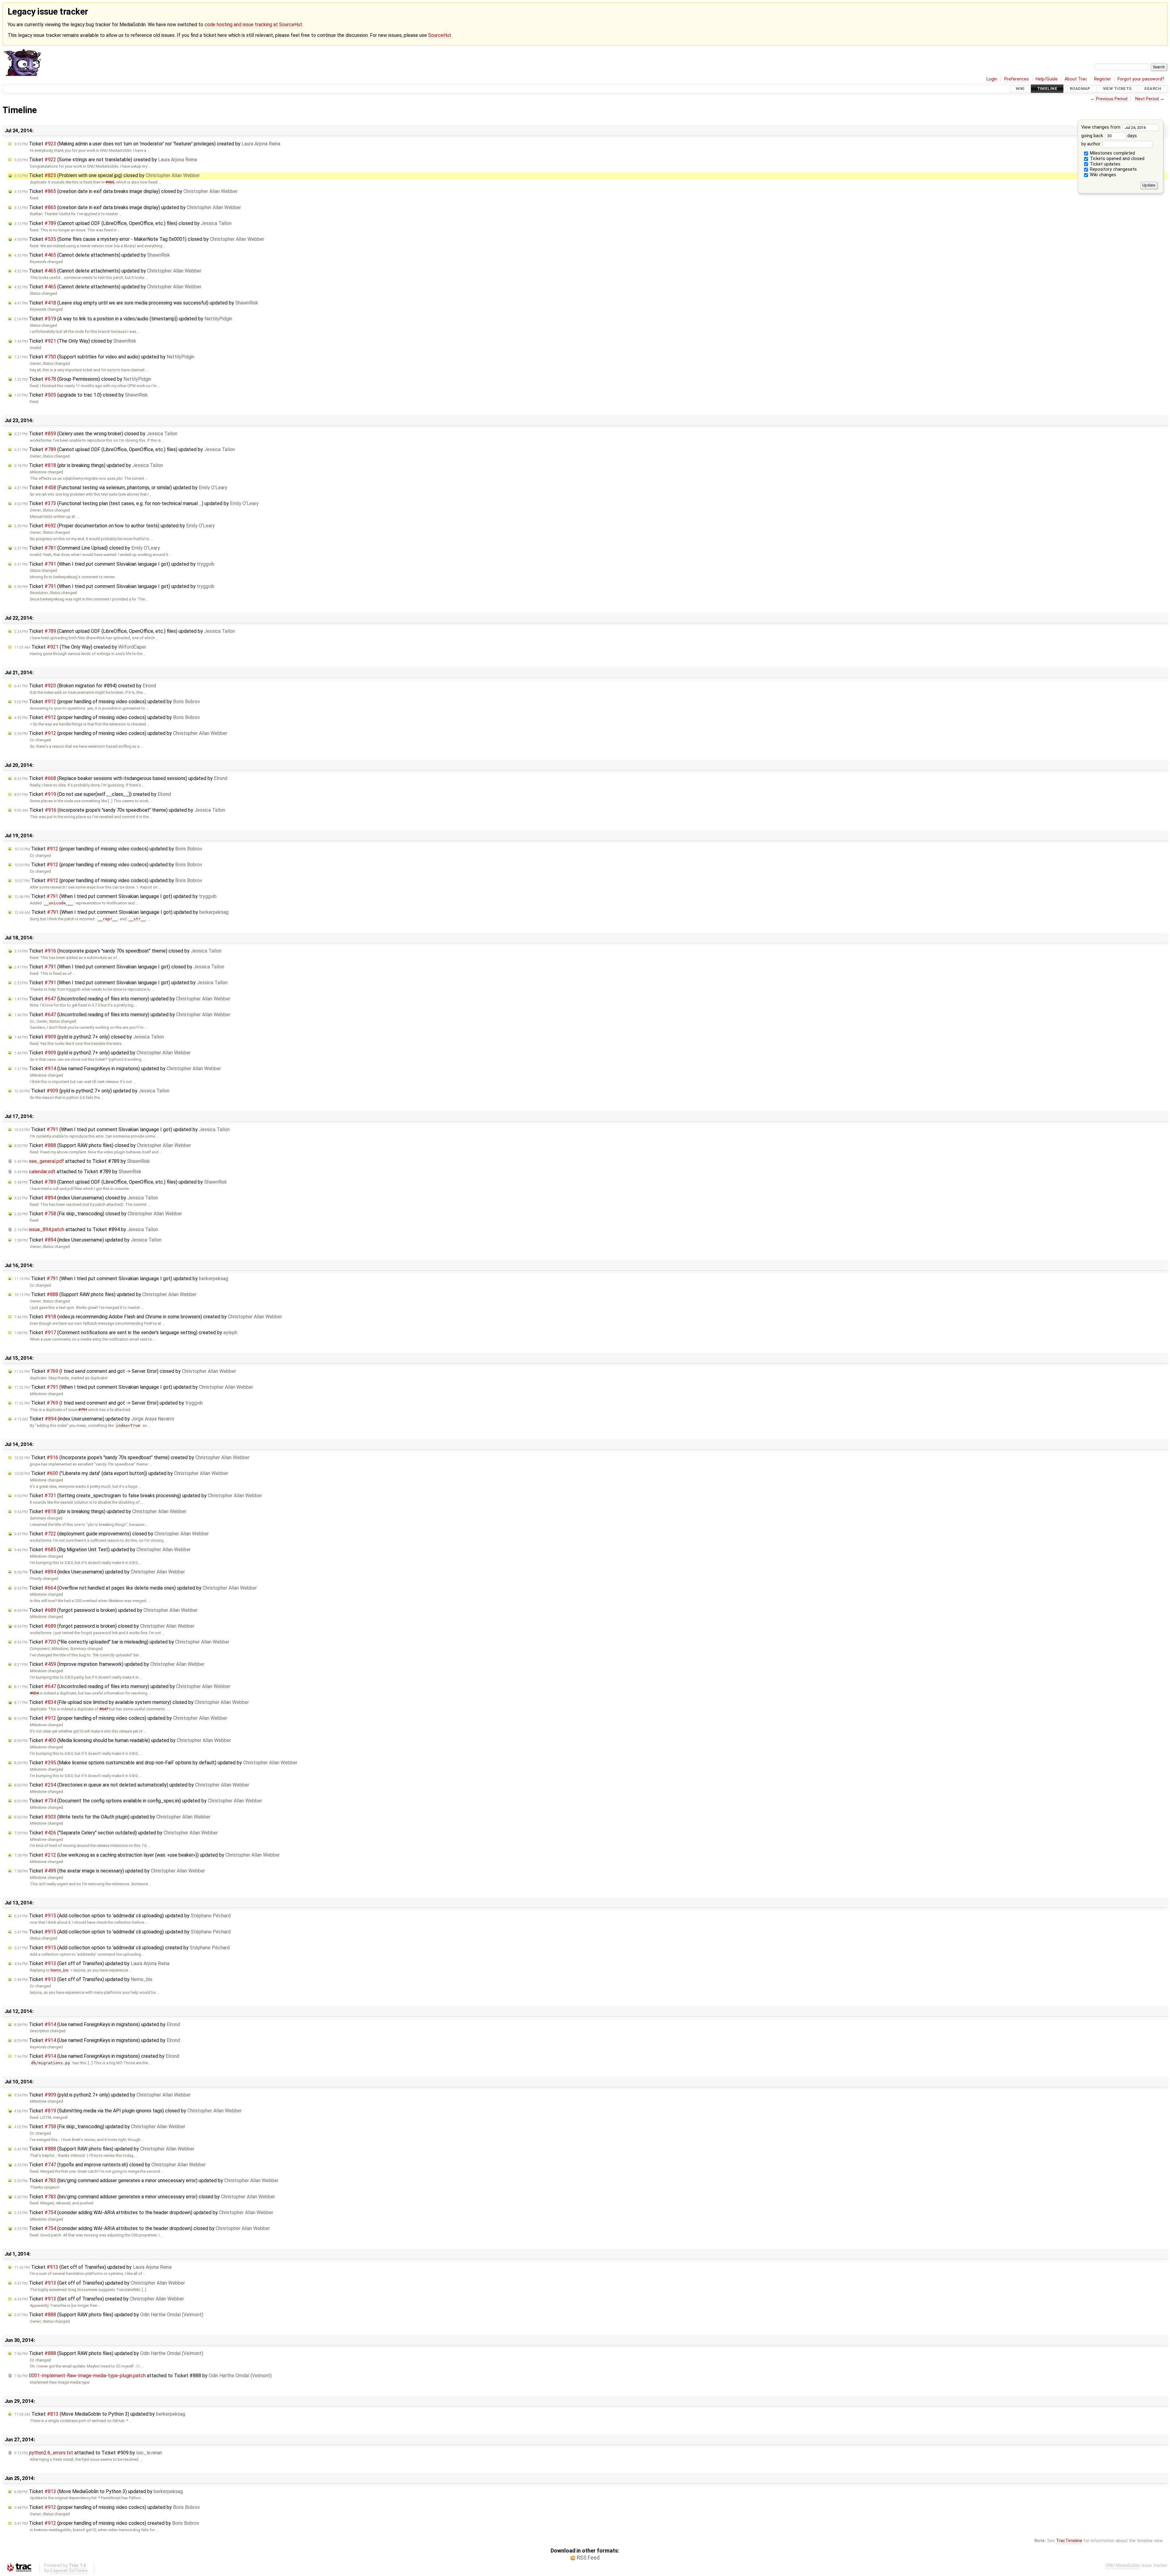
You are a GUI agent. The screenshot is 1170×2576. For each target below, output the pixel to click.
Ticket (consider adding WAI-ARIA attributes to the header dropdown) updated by (144, 2213)
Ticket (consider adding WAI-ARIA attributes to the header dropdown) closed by (142, 2228)
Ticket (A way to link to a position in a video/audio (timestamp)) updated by (123, 319)
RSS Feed (588, 2558)
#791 (83, 1410)
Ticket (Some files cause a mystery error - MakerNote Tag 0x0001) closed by (139, 239)
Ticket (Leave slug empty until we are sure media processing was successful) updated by (136, 303)
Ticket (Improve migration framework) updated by (109, 1664)
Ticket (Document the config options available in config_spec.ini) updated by (138, 1801)
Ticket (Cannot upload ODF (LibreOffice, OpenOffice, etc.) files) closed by (123, 223)
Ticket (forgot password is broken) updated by (106, 1610)
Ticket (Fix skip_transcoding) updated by (100, 2127)
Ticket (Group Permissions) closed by (83, 379)
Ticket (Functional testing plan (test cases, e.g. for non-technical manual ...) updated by (136, 503)
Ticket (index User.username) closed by (86, 1198)
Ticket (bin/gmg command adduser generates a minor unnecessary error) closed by (145, 2197)
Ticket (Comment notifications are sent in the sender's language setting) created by (126, 1333)
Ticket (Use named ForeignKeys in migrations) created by (97, 2056)
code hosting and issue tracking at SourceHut (253, 25)
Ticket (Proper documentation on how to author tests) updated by (114, 526)
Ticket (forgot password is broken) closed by (104, 1626)
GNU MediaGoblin (1123, 2565)
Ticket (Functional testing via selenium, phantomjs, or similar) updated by (121, 488)
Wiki (1020, 89)
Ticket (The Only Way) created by (80, 647)
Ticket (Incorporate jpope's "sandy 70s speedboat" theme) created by (132, 1457)
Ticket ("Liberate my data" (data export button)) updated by (121, 1473)
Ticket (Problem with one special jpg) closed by (107, 175)
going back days (1109, 136)
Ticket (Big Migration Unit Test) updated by (102, 1550)
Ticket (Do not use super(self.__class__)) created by (92, 794)
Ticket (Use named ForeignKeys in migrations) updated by (117, 1069)
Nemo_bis (60, 1970)
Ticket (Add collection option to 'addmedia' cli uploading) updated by (122, 1916)
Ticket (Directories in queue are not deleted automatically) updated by (132, 1785)
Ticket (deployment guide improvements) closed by (111, 1534)
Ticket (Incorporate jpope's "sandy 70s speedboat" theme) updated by (120, 810)
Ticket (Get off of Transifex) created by (99, 2299)
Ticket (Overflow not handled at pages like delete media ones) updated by (135, 1588)
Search (1153, 89)
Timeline (1047, 89)
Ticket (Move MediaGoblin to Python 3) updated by (100, 2414)
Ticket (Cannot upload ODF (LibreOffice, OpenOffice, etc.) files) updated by (124, 449)
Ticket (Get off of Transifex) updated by (92, 1963)
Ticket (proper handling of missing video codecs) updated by (107, 702)
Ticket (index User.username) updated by (88, 1240)
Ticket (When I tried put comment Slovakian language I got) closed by (119, 967)
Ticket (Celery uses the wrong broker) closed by (96, 434)
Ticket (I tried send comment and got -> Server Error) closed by (125, 1371)
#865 (110, 182)
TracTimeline (1069, 2541)
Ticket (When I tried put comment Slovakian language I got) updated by (114, 564)
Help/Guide (1047, 79)
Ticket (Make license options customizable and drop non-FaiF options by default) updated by (156, 1763)
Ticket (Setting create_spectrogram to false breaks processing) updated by (138, 1496)
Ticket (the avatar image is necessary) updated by (110, 1871)
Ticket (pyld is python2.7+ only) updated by (102, 1053)
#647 (104, 1709)
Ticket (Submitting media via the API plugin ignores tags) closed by (128, 2111)
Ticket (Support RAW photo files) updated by (105, 1294)
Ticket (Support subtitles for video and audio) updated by (104, 357)
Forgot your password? (1141, 79)
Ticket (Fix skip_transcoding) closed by (98, 1214)
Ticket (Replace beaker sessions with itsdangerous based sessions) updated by (121, 778)
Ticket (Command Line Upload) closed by (87, 548)
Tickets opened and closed (1117, 159)
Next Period (1147, 99)
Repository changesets (1113, 169)
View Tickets (1117, 89)
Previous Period (1112, 99)
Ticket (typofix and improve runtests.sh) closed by (110, 2165)
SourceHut (440, 35)
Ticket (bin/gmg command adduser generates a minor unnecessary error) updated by (146, 2181)
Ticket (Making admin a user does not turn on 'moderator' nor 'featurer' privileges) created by (147, 144)
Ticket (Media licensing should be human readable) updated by (122, 1740)
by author (1092, 144)
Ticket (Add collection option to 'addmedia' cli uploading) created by (122, 1948)
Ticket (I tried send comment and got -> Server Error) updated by (108, 1403)
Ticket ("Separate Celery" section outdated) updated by (116, 1833)
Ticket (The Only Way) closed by (75, 341)
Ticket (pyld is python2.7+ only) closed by (89, 1037)
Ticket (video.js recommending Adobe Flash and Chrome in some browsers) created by (148, 1317)
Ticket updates (1104, 164)
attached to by (82, 1161)
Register (1103, 79)
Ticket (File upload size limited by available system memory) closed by (131, 1702)
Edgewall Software (69, 2571)
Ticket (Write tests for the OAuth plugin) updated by (112, 1817)
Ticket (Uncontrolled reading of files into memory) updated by (122, 999)
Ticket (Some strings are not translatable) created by (105, 160)
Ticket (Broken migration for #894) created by (85, 686)
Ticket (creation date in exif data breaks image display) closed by (126, 191)
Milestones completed (1112, 153)
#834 (34, 1693)
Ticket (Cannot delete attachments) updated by (92, 255)
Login (992, 79)
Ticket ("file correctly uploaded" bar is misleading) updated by (122, 1642)
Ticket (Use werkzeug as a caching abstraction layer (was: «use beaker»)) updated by (147, 1855)
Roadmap (1080, 89)
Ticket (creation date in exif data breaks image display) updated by (128, 207)
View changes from (1101, 127)
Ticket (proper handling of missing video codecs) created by (107, 2523)
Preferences (1017, 79)
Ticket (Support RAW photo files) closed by (103, 1145)
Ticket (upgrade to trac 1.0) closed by (81, 395)
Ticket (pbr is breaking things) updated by (89, 465)
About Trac (1076, 79)
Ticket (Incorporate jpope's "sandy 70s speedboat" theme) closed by (118, 951)
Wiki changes (1102, 175)
